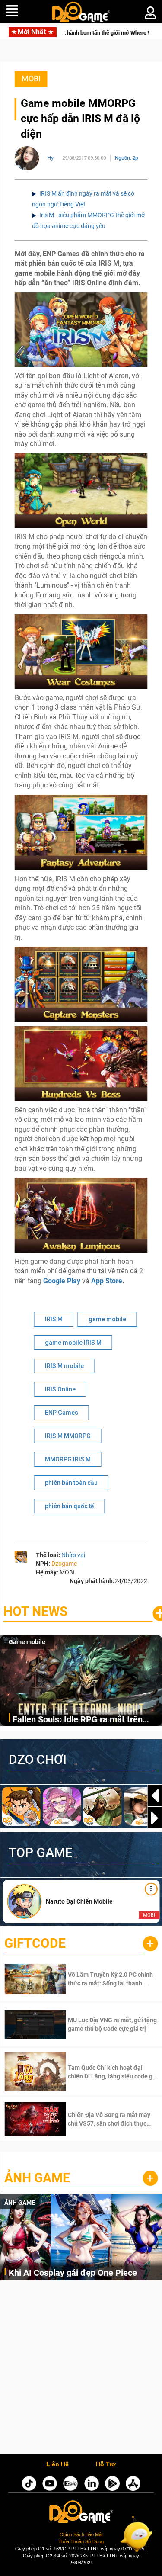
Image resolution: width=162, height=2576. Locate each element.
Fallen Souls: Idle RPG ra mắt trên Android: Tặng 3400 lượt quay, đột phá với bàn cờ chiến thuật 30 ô (85, 1720)
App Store (107, 1281)
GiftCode (35, 1943)
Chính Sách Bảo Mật (81, 2534)
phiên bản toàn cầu (71, 1483)
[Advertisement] (81, 2369)
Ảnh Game (37, 2178)
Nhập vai (73, 1555)
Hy (51, 158)
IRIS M (54, 1319)
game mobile (107, 1319)
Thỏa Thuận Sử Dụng (81, 2541)
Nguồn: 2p (127, 158)
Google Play (62, 1281)
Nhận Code (100, 1979)
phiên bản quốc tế (70, 1506)
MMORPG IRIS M (68, 1459)
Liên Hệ (57, 2464)
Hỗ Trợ (106, 2464)
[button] (155, 1818)
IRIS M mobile (64, 1366)
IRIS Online (60, 1389)
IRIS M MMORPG (68, 1436)
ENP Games (62, 1413)
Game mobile (27, 1642)
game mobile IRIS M (73, 1343)
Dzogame (64, 1564)
